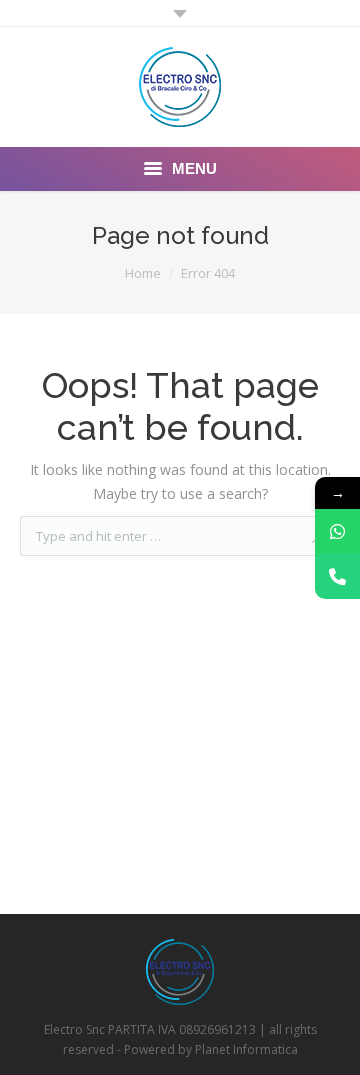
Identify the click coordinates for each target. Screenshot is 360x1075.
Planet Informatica (246, 1049)
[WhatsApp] (337, 531)
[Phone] (337, 576)
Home (143, 273)
